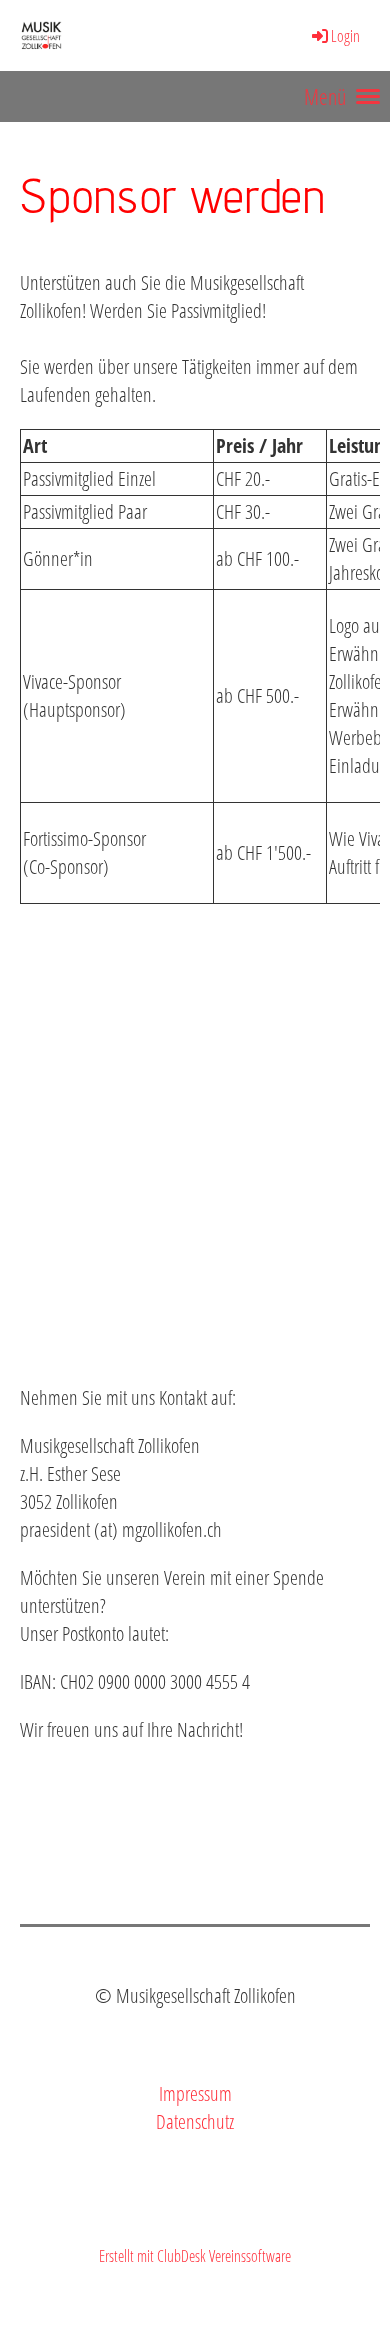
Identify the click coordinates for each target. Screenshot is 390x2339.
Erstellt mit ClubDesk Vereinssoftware (195, 2256)
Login (345, 36)
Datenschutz (195, 2121)
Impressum (195, 2093)
